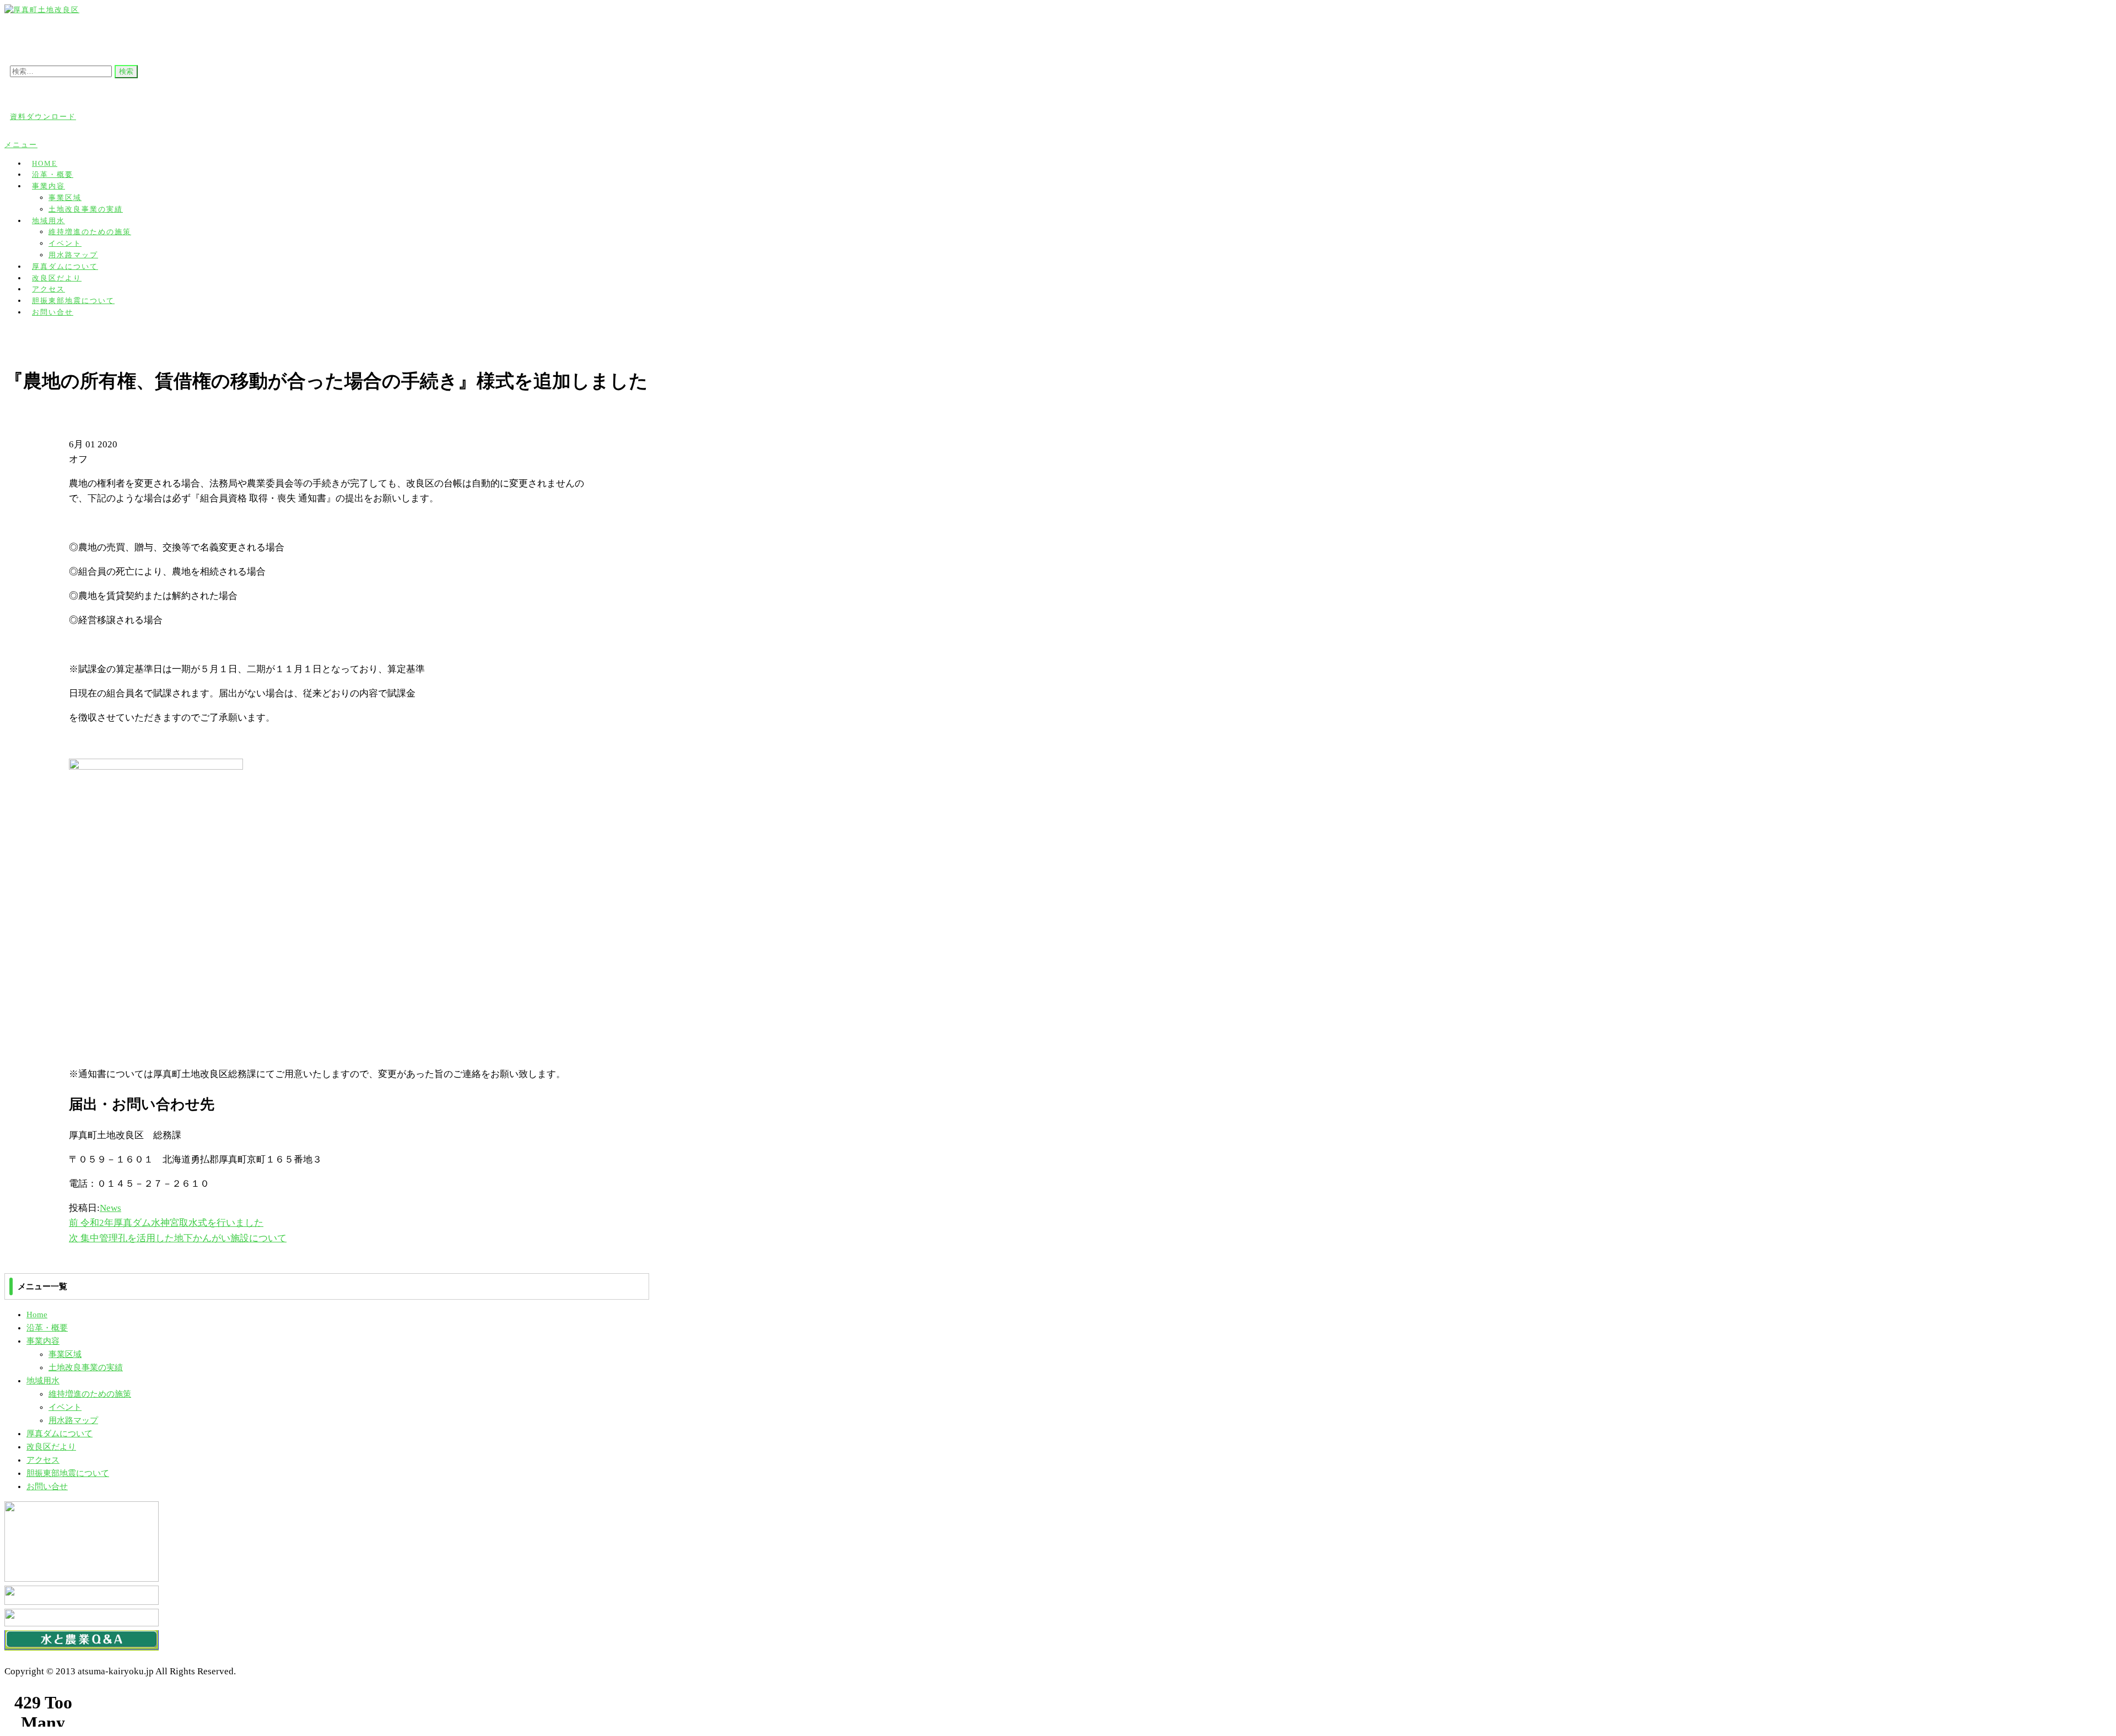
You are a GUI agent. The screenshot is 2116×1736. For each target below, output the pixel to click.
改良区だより (51, 1447)
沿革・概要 (47, 1328)
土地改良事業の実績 (86, 209)
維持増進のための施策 (90, 232)
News (110, 1208)
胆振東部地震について (68, 1473)
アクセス (43, 1460)
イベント (65, 243)
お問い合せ (53, 312)
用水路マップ (73, 1420)
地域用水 (48, 221)
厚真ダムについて (60, 1434)
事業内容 (48, 186)
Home (37, 1315)
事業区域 (65, 198)
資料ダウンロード (43, 117)
